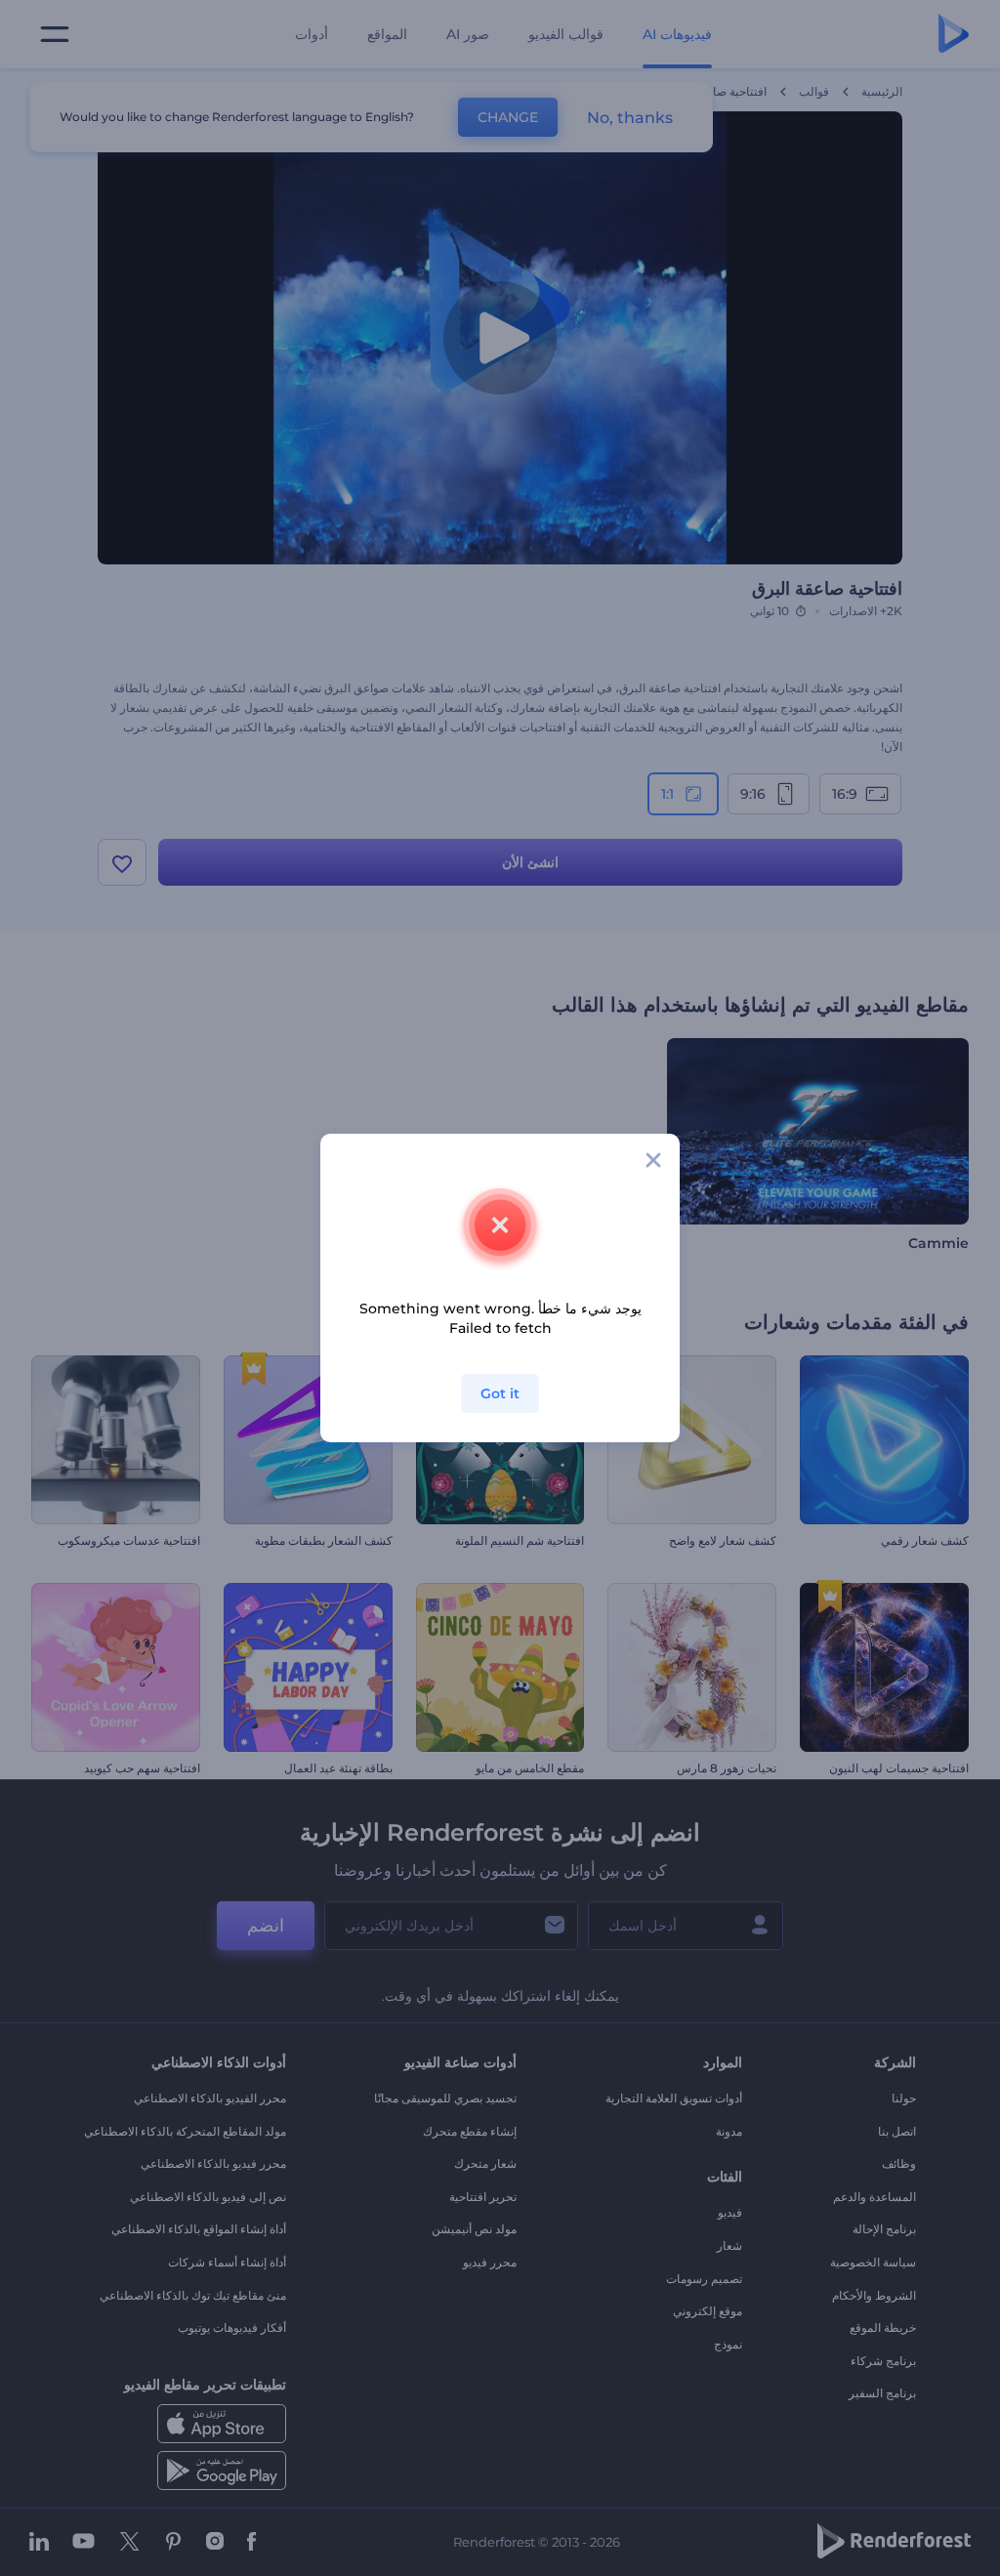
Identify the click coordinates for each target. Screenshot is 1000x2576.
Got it (500, 1393)
